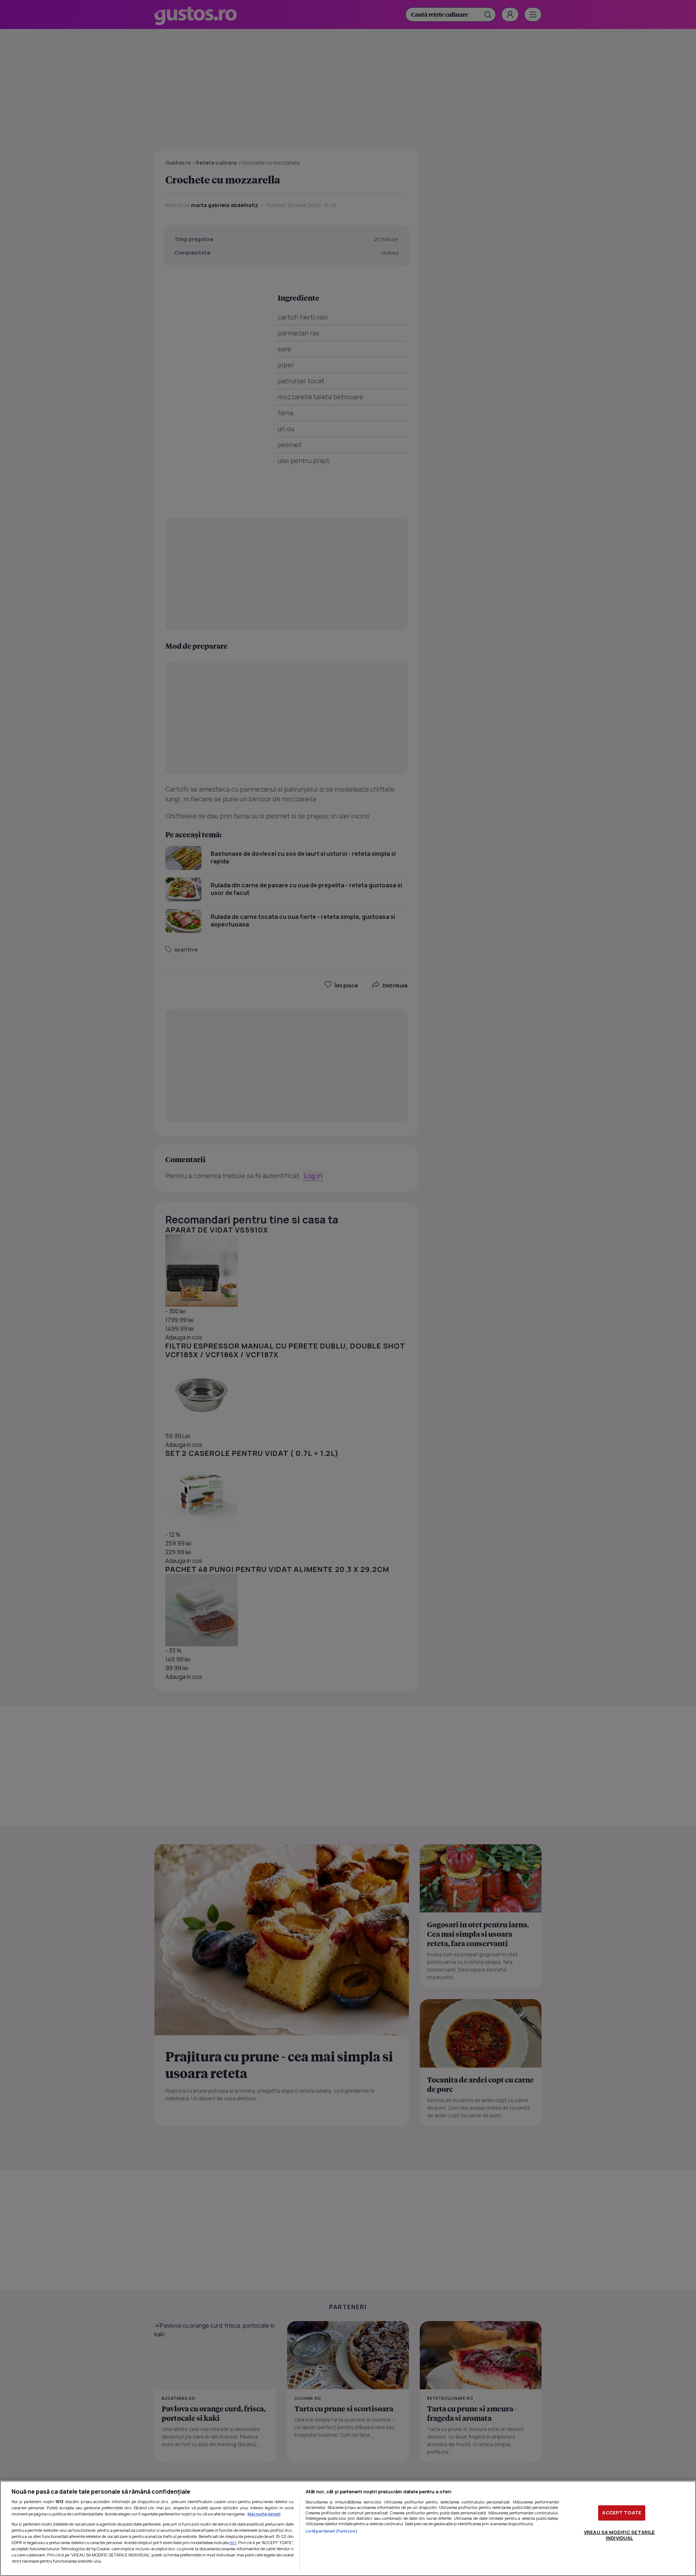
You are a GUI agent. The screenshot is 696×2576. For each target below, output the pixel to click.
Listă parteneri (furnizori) (332, 2531)
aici (233, 2542)
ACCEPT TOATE (622, 2513)
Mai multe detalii (264, 2514)
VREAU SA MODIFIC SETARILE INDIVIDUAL (619, 2535)
